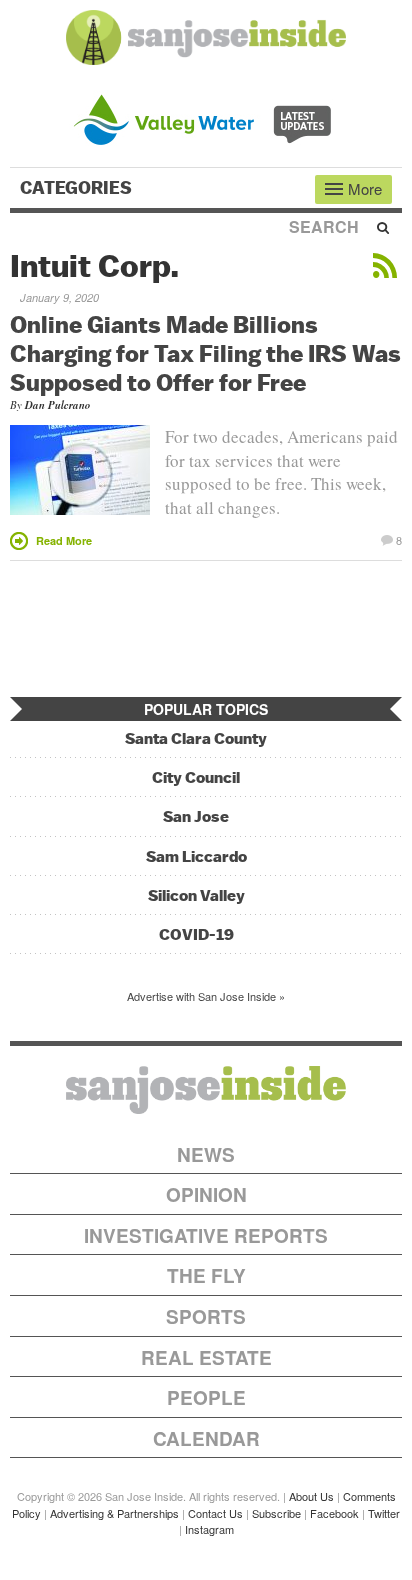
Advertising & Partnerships (114, 1513)
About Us (311, 1496)
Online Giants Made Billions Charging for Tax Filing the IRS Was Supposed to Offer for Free (205, 353)
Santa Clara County (196, 738)
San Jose (196, 816)
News (206, 1154)
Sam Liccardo (196, 856)
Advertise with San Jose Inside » (206, 996)
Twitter (384, 1513)
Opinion (206, 1194)
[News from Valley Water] (206, 117)
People (206, 1397)
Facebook (334, 1513)
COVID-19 (196, 934)
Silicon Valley (196, 895)
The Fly (206, 1275)
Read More (64, 540)
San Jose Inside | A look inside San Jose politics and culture (206, 1090)
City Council (196, 777)
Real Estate (206, 1357)
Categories (78, 188)
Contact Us (215, 1513)
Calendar (206, 1438)
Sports (206, 1316)
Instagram (209, 1529)
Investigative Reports (206, 1235)
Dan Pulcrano (58, 405)
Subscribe (276, 1513)
